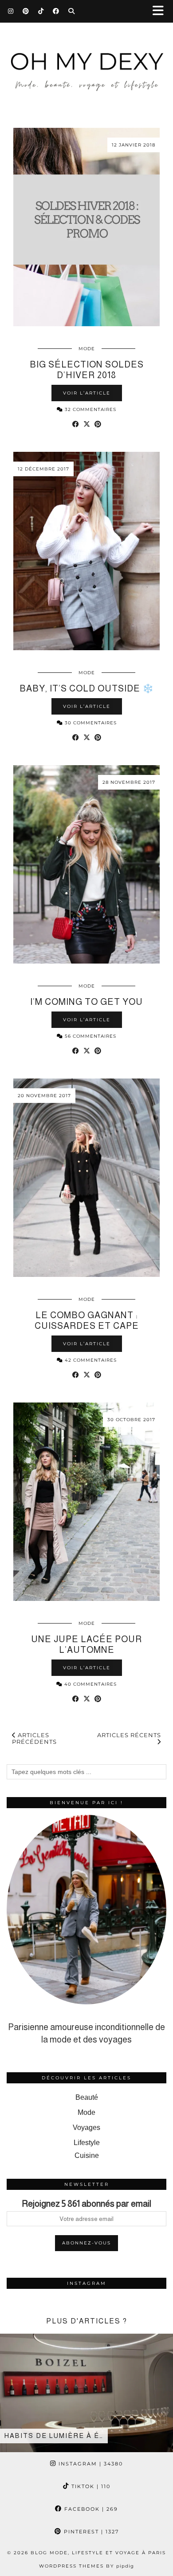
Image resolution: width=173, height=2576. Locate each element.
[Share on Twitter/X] (87, 424)
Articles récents (129, 1735)
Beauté (87, 2097)
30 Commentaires (90, 723)
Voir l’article (87, 393)
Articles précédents (34, 1738)
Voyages (86, 2128)
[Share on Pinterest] (98, 424)
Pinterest (90, 2532)
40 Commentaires (90, 1684)
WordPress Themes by (86, 2566)
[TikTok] (41, 11)
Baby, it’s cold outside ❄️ (87, 688)
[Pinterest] (26, 11)
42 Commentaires (90, 1360)
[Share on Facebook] (76, 424)
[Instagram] (11, 11)
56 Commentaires (90, 1036)
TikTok (90, 2486)
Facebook (90, 2509)
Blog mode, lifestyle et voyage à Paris (98, 2553)
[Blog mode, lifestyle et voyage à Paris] (86, 63)
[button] (161, 11)
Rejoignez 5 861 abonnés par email (86, 2204)
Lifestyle (87, 2143)
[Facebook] (56, 11)
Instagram (90, 2464)
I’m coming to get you (86, 1002)
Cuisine (87, 2155)
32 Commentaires (90, 409)
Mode (87, 349)
